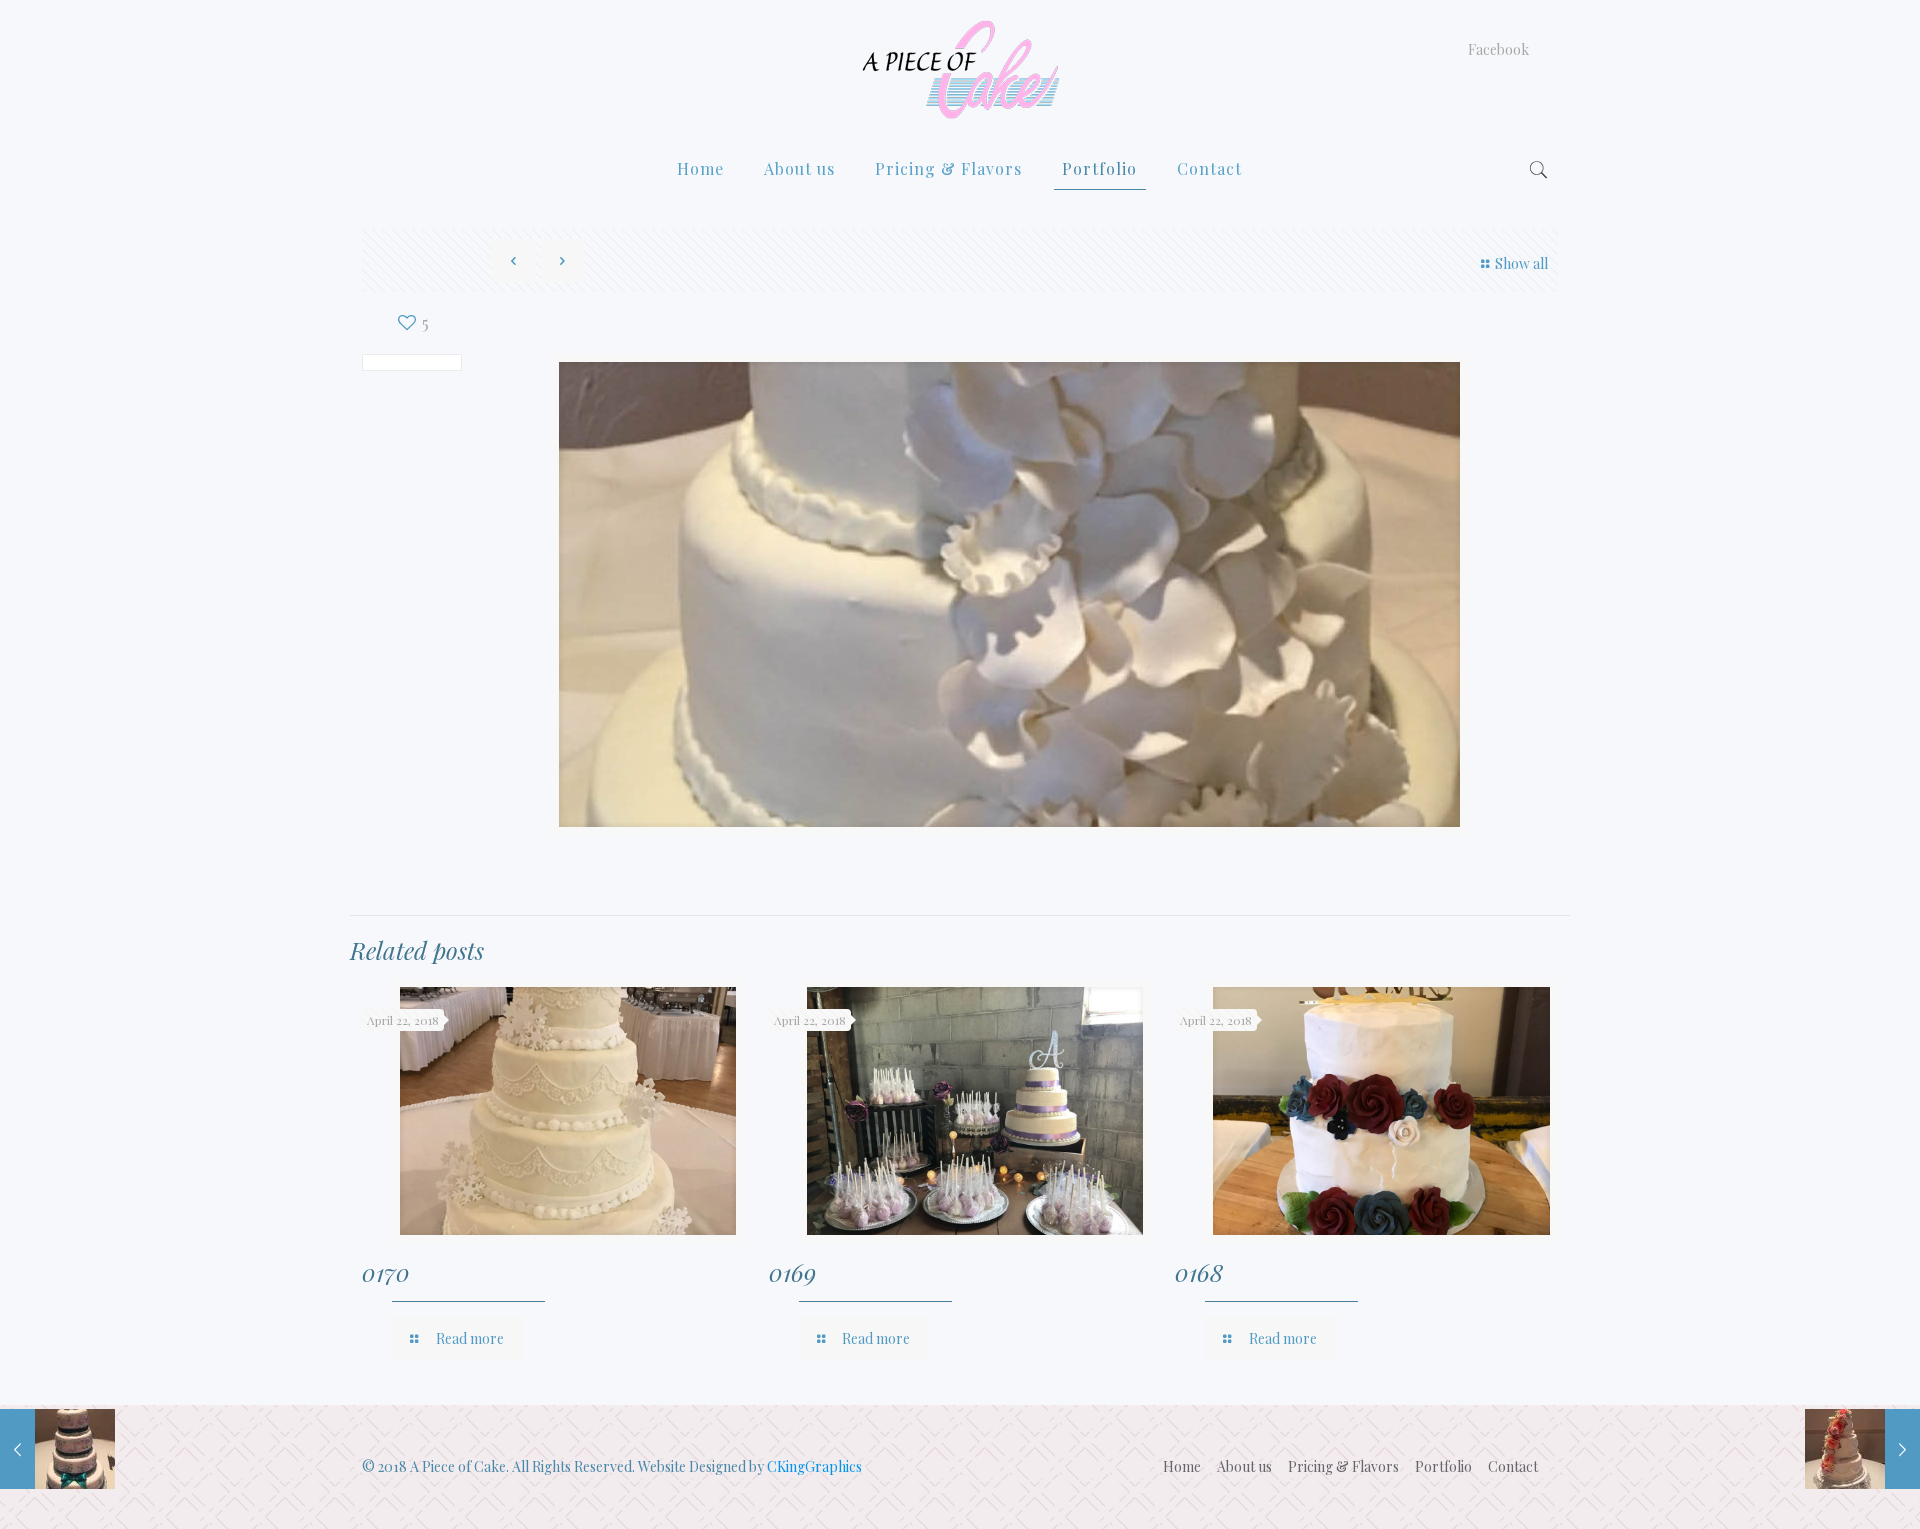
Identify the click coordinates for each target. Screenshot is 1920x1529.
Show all (1521, 263)
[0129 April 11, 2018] (57, 1449)
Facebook (1498, 50)
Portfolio (1443, 1466)
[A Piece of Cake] (960, 69)
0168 (1199, 1272)
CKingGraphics (814, 1466)
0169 (792, 1272)
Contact (1513, 1466)
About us (1244, 1466)
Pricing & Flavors (1343, 1466)
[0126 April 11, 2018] (1862, 1449)
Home (1182, 1466)
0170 (386, 1272)
